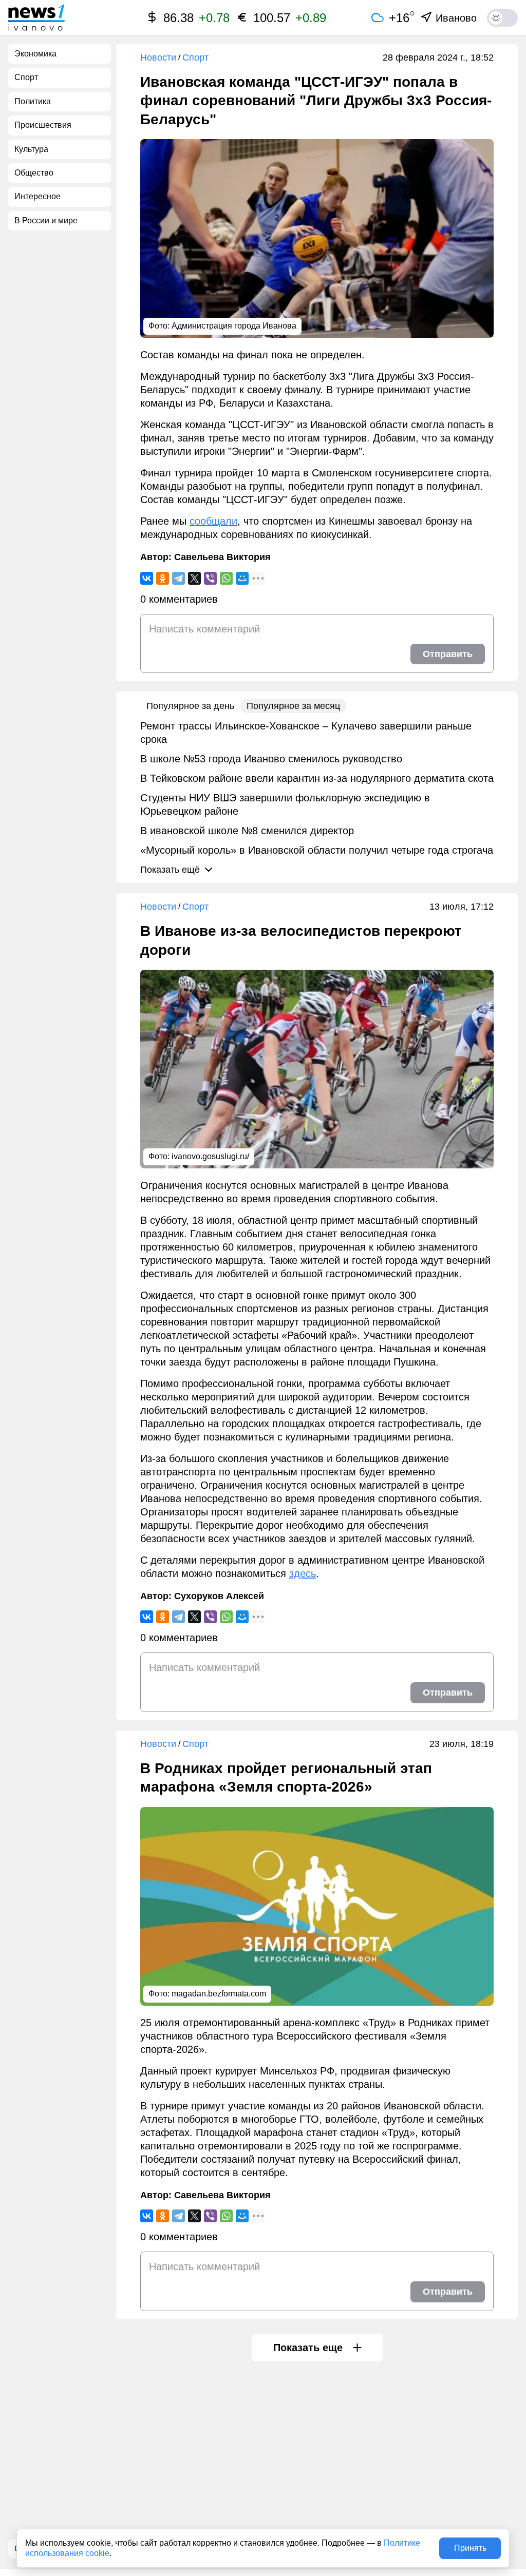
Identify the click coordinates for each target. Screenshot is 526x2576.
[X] (194, 578)
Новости (158, 57)
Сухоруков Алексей (219, 1596)
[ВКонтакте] (147, 578)
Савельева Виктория (222, 557)
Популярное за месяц (293, 706)
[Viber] (210, 578)
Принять (470, 2548)
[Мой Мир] (242, 578)
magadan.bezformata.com (219, 1994)
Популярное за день (190, 706)
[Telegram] (179, 578)
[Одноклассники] (163, 578)
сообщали (213, 521)
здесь (303, 1573)
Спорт (195, 57)
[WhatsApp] (226, 578)
